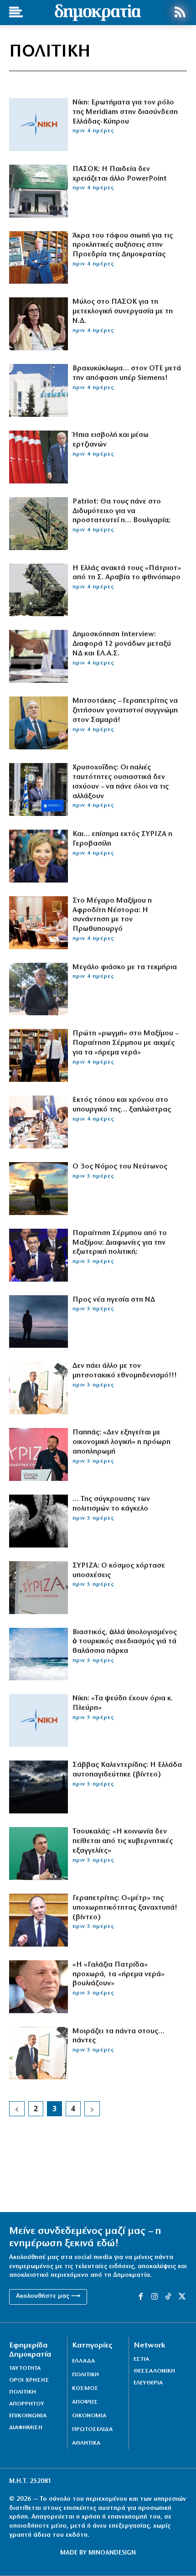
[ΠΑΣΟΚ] (39, 191)
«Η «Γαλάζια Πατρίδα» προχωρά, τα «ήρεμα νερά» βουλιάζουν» (119, 1974)
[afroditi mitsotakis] (39, 923)
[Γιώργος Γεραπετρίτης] (39, 1920)
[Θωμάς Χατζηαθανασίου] (39, 1987)
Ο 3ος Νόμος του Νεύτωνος (120, 1167)
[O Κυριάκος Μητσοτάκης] (39, 2053)
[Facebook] (140, 2297)
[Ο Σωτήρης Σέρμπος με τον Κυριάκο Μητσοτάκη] (39, 1055)
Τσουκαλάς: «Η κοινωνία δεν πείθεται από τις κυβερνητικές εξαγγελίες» (123, 1841)
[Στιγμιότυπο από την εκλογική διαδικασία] (39, 656)
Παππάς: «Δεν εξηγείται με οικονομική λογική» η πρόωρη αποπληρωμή (121, 1442)
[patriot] (39, 590)
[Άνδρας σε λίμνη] (39, 1322)
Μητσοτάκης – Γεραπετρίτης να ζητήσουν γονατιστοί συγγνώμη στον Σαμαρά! (125, 711)
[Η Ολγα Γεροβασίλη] (39, 856)
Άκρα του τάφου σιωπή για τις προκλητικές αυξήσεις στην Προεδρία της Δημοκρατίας (123, 245)
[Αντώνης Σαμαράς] (39, 723)
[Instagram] (155, 2297)
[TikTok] (168, 2297)
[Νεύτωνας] (39, 1189)
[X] (182, 2297)
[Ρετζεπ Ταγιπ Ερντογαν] (39, 457)
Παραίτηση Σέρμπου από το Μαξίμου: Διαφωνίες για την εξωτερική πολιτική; (120, 1243)
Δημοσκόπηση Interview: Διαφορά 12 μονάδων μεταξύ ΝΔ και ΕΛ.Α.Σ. (122, 644)
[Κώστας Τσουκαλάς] (39, 1854)
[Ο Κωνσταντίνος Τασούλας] (39, 258)
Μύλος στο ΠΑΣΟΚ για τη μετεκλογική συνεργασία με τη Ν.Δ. (123, 312)
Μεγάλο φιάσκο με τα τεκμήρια (125, 967)
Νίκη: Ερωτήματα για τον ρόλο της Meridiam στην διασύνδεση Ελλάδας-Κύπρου (125, 112)
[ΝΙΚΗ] (39, 125)
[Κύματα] (39, 1654)
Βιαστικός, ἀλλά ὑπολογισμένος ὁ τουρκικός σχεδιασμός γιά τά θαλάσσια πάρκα (125, 1642)
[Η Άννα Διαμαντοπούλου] (39, 324)
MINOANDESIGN (112, 2553)
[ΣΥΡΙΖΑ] (39, 1588)
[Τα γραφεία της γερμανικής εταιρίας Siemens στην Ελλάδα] (39, 390)
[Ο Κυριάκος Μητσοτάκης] (39, 1388)
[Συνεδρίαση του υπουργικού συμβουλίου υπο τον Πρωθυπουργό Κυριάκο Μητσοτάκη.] (39, 1122)
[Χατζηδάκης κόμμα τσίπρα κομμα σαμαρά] (39, 989)
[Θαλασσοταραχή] (39, 1787)
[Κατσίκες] (39, 1521)
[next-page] (92, 2109)
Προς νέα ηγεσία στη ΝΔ (114, 1300)
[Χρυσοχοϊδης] (39, 789)
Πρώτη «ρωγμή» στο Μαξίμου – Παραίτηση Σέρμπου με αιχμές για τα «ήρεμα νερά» (125, 1043)
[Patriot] (39, 524)
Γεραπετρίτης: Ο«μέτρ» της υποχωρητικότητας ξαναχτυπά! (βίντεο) (125, 1908)
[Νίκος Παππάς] (39, 1454)
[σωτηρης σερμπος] (39, 1255)
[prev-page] (17, 2109)
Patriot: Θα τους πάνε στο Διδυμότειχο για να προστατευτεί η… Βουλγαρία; (121, 511)
